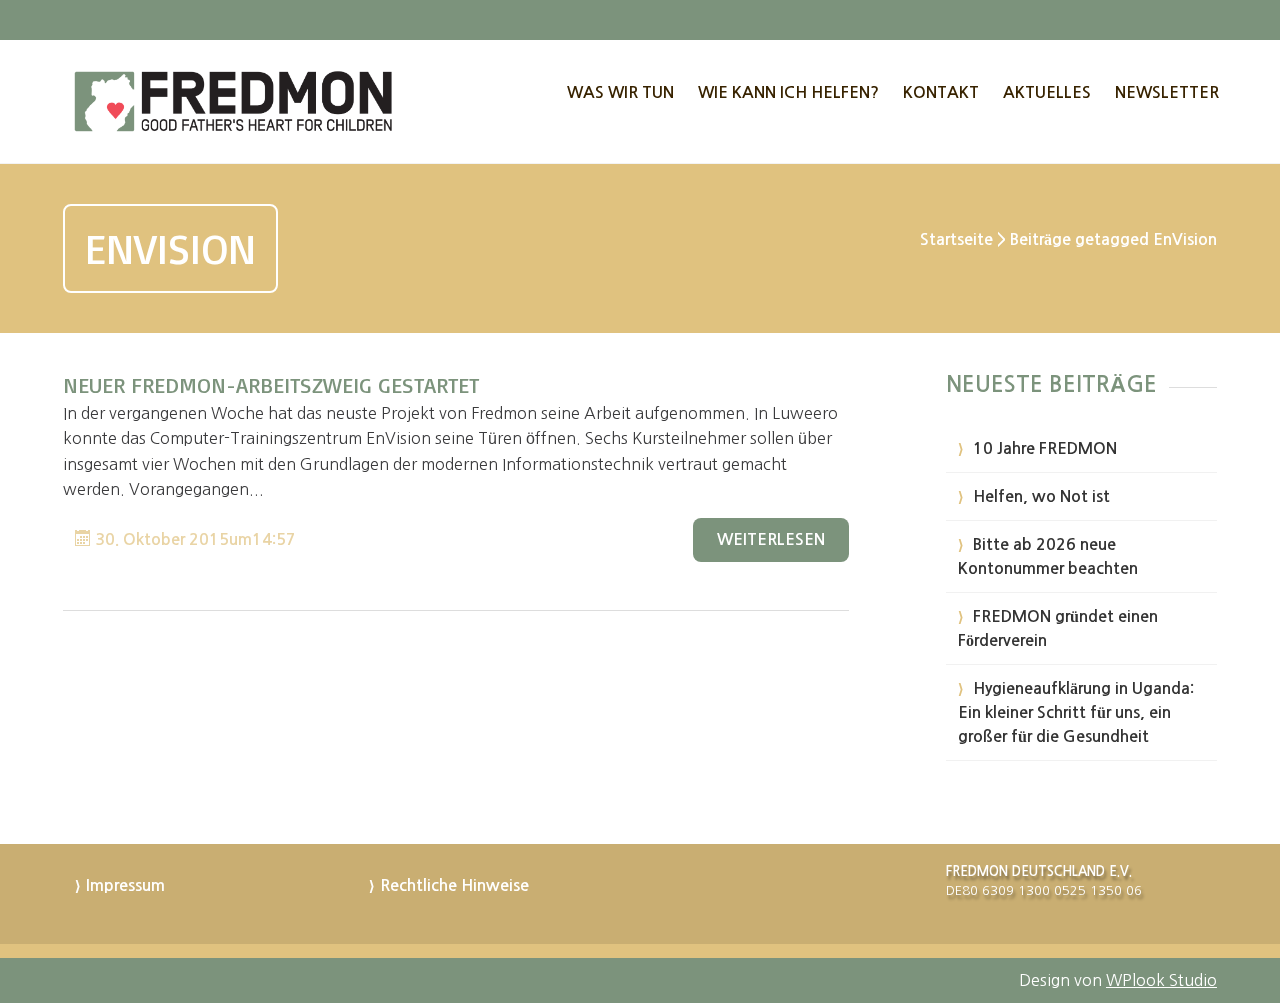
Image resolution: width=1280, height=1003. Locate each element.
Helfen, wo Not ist (1041, 496)
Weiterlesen (771, 539)
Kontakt (941, 92)
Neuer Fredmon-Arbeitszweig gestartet (271, 384)
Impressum (125, 885)
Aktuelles (1047, 92)
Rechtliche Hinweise (454, 885)
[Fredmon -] (235, 101)
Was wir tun (620, 92)
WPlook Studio (1161, 980)
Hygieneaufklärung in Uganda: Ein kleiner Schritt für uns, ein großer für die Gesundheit (1076, 712)
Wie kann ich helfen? (788, 92)
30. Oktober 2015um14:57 (193, 539)
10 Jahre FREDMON (1045, 448)
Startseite (956, 239)
